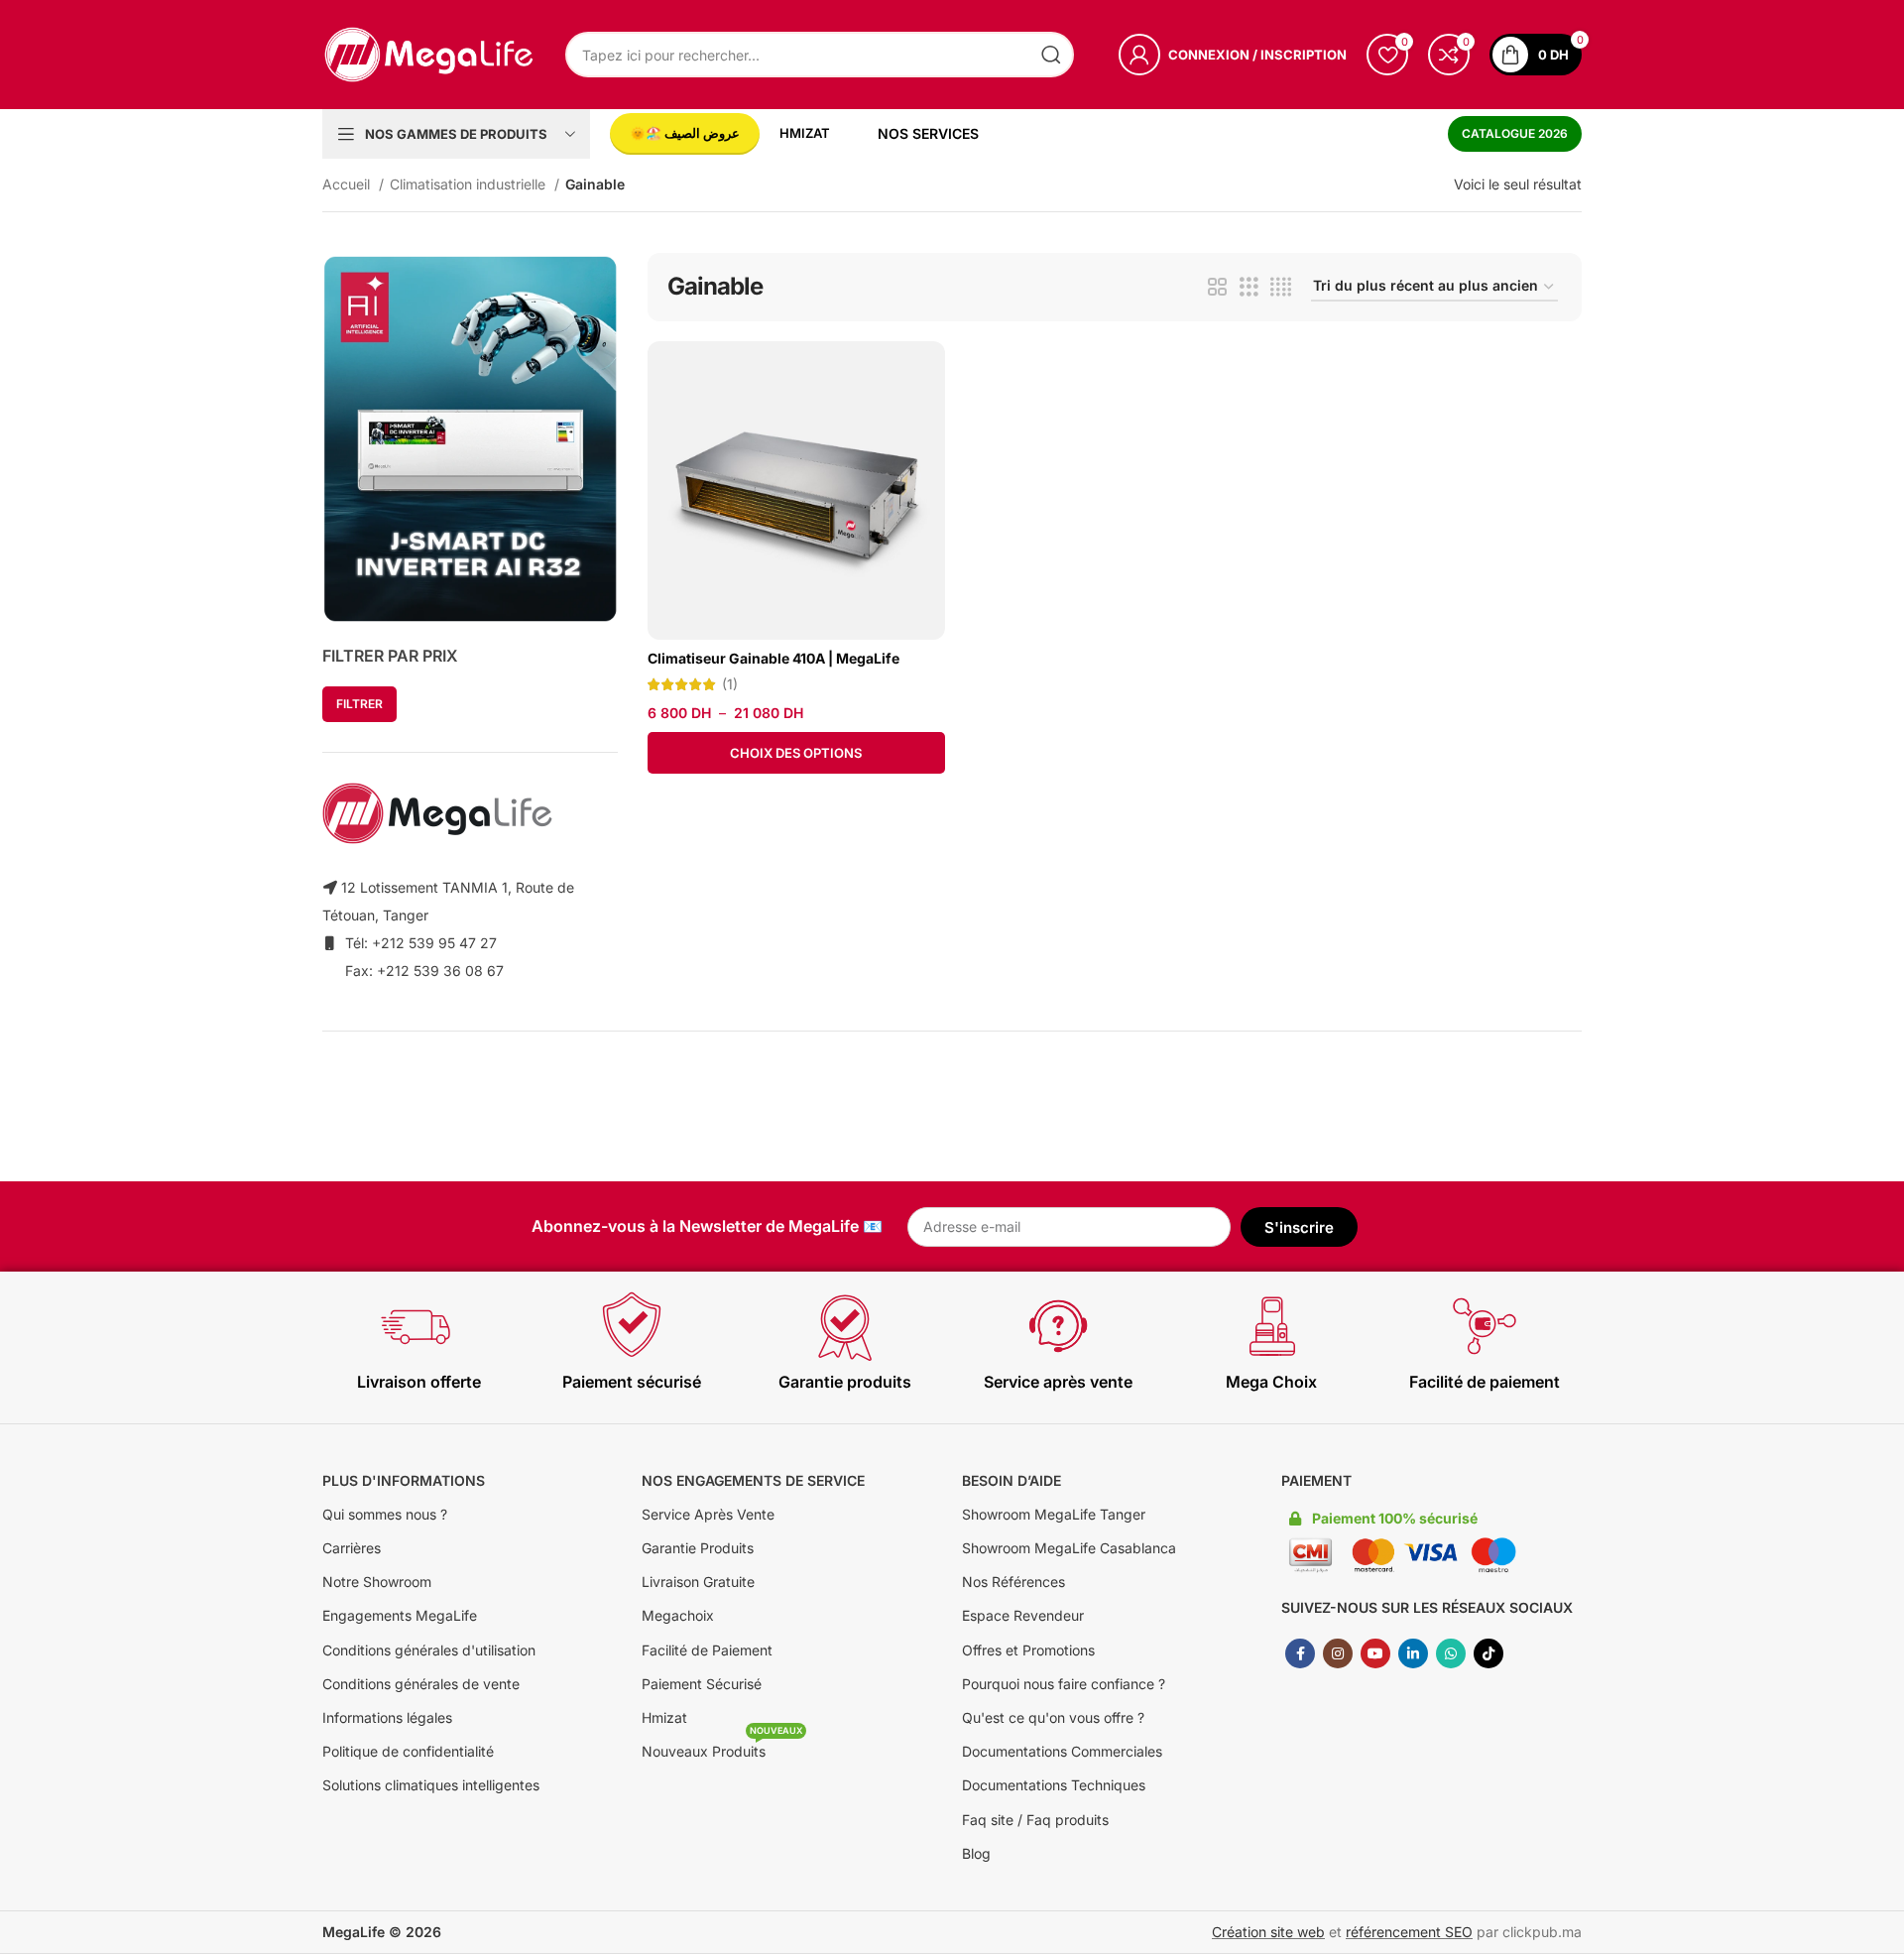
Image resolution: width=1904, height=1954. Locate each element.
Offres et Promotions (1028, 1650)
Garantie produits (845, 1382)
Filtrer (359, 704)
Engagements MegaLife (400, 1615)
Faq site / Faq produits (1035, 1820)
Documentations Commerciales (1062, 1751)
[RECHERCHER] (1051, 55)
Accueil (348, 184)
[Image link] (470, 437)
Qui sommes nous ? (385, 1514)
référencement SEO (1409, 1932)
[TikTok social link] (1488, 1653)
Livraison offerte (419, 1382)
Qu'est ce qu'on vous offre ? (1053, 1717)
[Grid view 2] (1217, 287)
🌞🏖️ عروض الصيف (685, 133)
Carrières (352, 1548)
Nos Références (1013, 1582)
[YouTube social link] (1375, 1653)
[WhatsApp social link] (1451, 1653)
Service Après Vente (708, 1514)
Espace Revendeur (1023, 1615)
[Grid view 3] (1249, 287)
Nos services (928, 133)
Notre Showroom (377, 1582)
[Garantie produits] (845, 1326)
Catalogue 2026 (1515, 133)
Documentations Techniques (1054, 1785)
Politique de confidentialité (408, 1751)
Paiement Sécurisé (702, 1684)
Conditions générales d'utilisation (429, 1650)
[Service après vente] (1058, 1326)
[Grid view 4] (1281, 287)
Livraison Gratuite (698, 1582)
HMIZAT (805, 133)
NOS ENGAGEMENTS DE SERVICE (753, 1480)
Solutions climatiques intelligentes (431, 1785)
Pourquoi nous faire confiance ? (1064, 1684)
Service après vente (1058, 1382)
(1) (730, 684)
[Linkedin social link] (1413, 1653)
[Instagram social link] (1338, 1653)
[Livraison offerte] (418, 1326)
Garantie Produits (698, 1548)
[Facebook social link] (1300, 1653)
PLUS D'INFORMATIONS (404, 1480)
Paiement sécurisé (632, 1382)
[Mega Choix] (1271, 1326)
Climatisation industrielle (470, 184)
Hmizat (664, 1717)
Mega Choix (1271, 1382)
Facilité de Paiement (707, 1650)
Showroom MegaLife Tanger (1054, 1514)
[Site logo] (429, 53)
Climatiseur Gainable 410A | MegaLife (773, 658)
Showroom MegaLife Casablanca (1069, 1548)
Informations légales (387, 1717)
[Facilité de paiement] (1485, 1326)
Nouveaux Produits (722, 1747)
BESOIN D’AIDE (1011, 1480)
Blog (976, 1853)
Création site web (1268, 1932)
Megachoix (678, 1615)
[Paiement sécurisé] (632, 1326)
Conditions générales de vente (421, 1684)
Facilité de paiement (1485, 1382)
